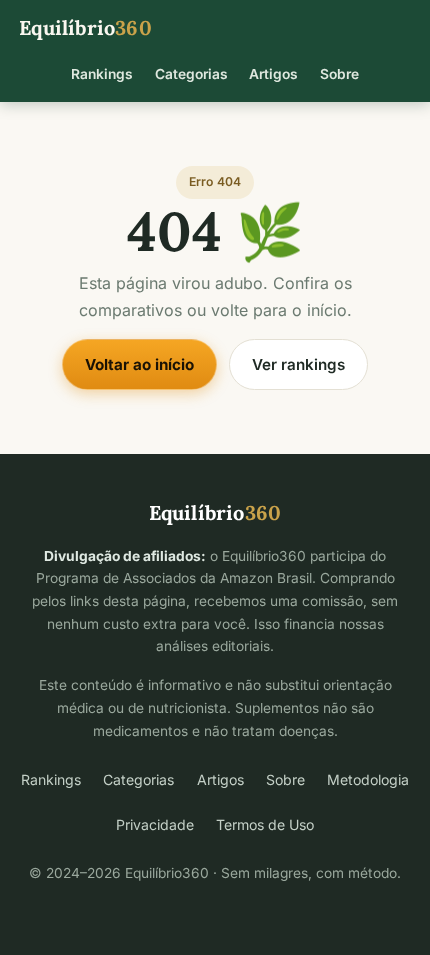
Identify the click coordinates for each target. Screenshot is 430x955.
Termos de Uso (265, 824)
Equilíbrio (85, 27)
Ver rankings (298, 364)
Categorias (191, 74)
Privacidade (155, 824)
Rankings (102, 74)
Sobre (339, 74)
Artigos (273, 74)
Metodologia (368, 779)
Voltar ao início (139, 364)
